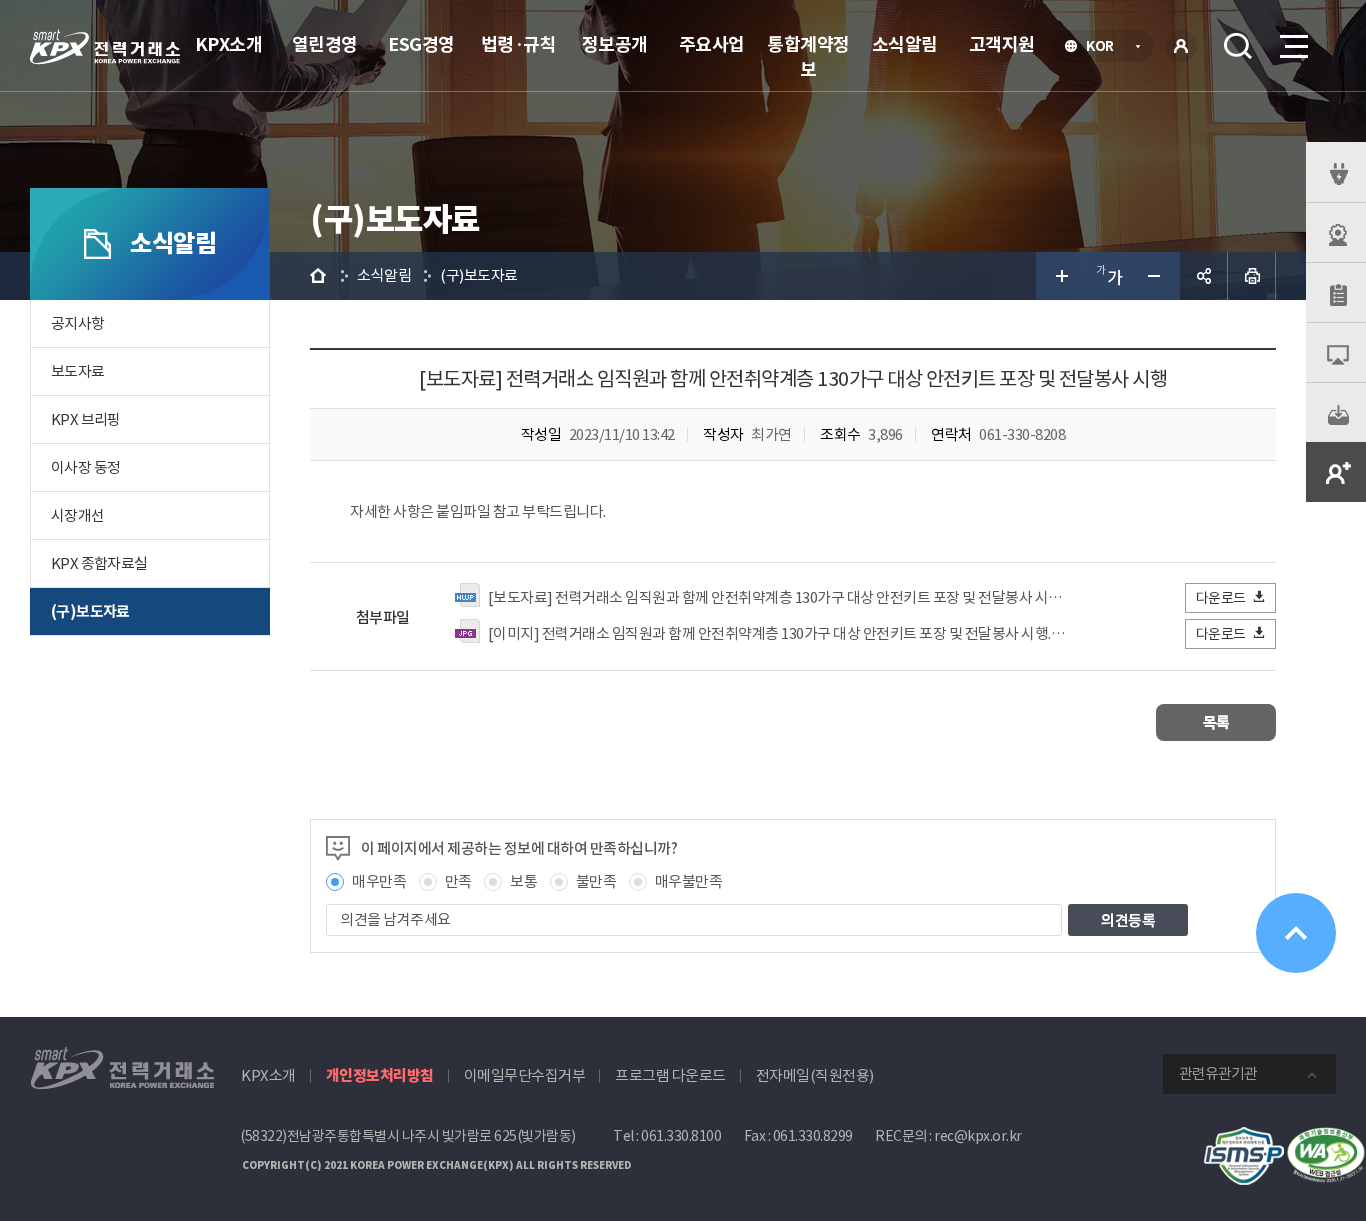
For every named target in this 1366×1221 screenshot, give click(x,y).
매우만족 (379, 881)
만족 (458, 881)
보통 (523, 881)
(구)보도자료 (90, 611)
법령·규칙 (519, 44)
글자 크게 (1060, 276)
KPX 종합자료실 (99, 563)
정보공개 (615, 44)
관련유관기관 (1218, 1073)
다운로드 (1221, 598)
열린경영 (325, 44)
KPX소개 (229, 44)
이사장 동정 (85, 467)
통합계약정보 (808, 57)
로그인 (1181, 46)
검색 (1238, 46)
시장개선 (78, 515)
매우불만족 (689, 881)
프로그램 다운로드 (670, 1075)
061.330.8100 (681, 1136)
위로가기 (1296, 933)
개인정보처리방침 (380, 1075)
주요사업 (712, 44)
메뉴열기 (1292, 46)
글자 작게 (1156, 276)
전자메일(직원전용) (815, 1075)
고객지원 (1002, 44)
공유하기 (1204, 276)
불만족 (596, 881)
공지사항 (78, 323)
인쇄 (1252, 276)
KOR (1105, 48)
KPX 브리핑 (86, 419)
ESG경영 (421, 44)
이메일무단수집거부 (525, 1075)
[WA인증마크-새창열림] (1326, 1137)
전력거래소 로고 (105, 47)
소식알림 (905, 44)
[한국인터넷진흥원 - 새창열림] (1244, 1137)
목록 (1216, 722)
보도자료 (78, 371)
